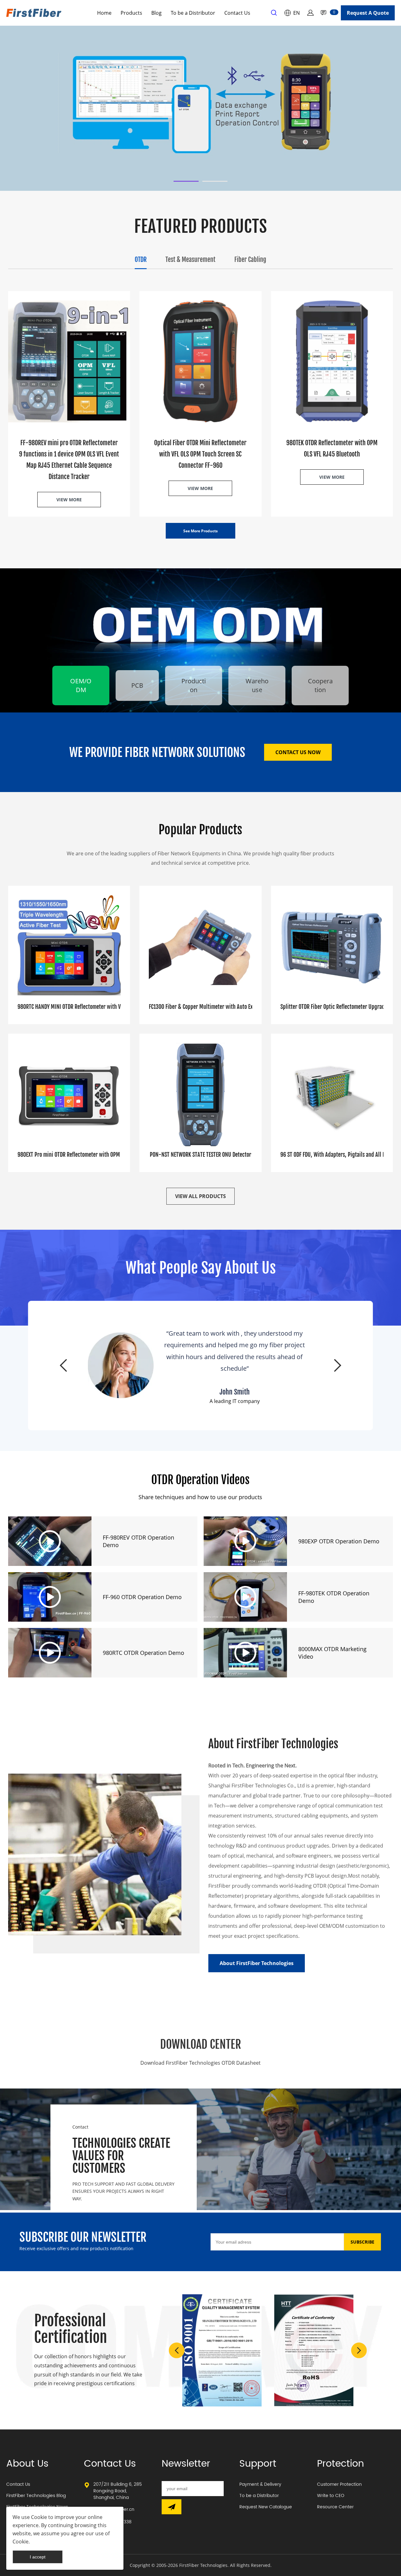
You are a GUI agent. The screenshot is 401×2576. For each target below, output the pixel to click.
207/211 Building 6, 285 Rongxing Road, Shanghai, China (118, 2491)
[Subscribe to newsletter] (172, 2507)
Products (131, 13)
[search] (274, 14)
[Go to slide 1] (186, 181)
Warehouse (257, 685)
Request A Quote (368, 13)
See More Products (200, 531)
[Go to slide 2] (215, 181)
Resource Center (335, 2507)
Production (194, 685)
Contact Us (237, 13)
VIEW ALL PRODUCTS (200, 1196)
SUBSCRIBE (362, 2242)
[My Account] (310, 13)
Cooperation (320, 685)
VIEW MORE (69, 500)
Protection (341, 2464)
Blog (156, 13)
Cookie (39, 2517)
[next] (338, 1365)
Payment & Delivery (260, 2484)
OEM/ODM (81, 685)
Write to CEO (331, 2496)
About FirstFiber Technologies (257, 1963)
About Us (27, 2464)
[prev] (63, 1365)
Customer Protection (339, 2484)
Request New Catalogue (266, 2507)
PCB (137, 685)
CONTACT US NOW (298, 752)
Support (258, 2464)
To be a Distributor (193, 13)
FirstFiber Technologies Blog (36, 2496)
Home (104, 13)
